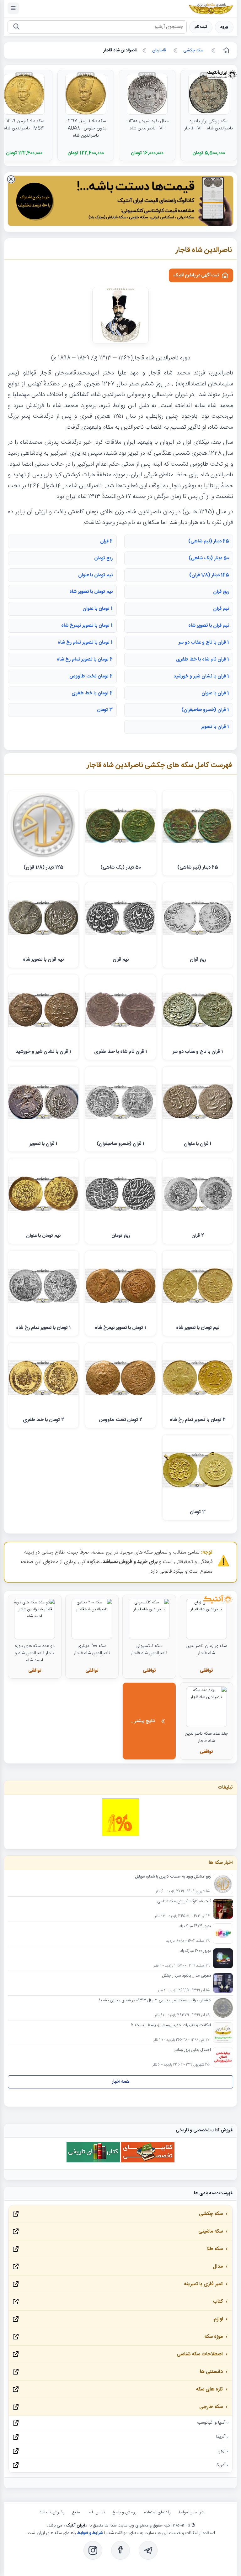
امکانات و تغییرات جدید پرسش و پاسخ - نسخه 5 (171, 2025)
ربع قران (221, 592)
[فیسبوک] (120, 2550)
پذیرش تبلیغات (51, 2512)
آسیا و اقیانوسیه (211, 2423)
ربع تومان (103, 558)
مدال (218, 2267)
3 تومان (105, 710)
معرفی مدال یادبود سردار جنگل (187, 1976)
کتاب (218, 2302)
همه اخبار (121, 2082)
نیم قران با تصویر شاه (209, 626)
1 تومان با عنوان (98, 609)
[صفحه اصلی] (226, 50)
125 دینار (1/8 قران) (209, 575)
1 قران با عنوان (215, 693)
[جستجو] (16, 27)
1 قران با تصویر (215, 727)
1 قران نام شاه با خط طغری (203, 659)
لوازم (218, 2319)
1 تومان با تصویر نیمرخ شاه (87, 626)
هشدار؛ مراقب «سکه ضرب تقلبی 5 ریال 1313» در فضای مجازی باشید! (155, 2001)
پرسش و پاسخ (125, 2512)
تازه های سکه (209, 2389)
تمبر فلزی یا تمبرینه (203, 2284)
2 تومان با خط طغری (92, 693)
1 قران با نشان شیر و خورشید (201, 676)
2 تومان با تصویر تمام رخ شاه (85, 659)
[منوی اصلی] (13, 8)
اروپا (221, 2451)
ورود (224, 27)
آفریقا (221, 2437)
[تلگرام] (148, 2550)
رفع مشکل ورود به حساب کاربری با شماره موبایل (173, 1877)
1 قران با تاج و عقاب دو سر (204, 643)
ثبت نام (201, 27)
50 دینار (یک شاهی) (209, 558)
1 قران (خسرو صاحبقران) (205, 710)
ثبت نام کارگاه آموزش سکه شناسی (184, 1902)
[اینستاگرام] (93, 2550)
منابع (76, 2512)
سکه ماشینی (211, 2231)
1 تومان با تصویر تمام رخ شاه (85, 643)
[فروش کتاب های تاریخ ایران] (93, 2162)
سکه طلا (215, 2249)
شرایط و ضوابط (191, 2512)
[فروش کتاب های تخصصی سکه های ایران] (148, 2162)
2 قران (106, 541)
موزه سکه (214, 2337)
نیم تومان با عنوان (95, 575)
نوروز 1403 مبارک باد (195, 1926)
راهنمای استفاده (157, 2512)
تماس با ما (96, 2512)
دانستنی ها (211, 2372)
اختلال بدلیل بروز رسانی (192, 2050)
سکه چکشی (211, 2214)
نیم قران (221, 609)
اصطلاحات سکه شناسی (200, 2354)
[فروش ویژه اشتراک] (120, 202)
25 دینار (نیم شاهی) (209, 541)
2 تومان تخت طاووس (91, 676)
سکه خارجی (211, 2407)
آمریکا (220, 2465)
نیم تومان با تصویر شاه (91, 592)
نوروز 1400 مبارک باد (195, 1951)
